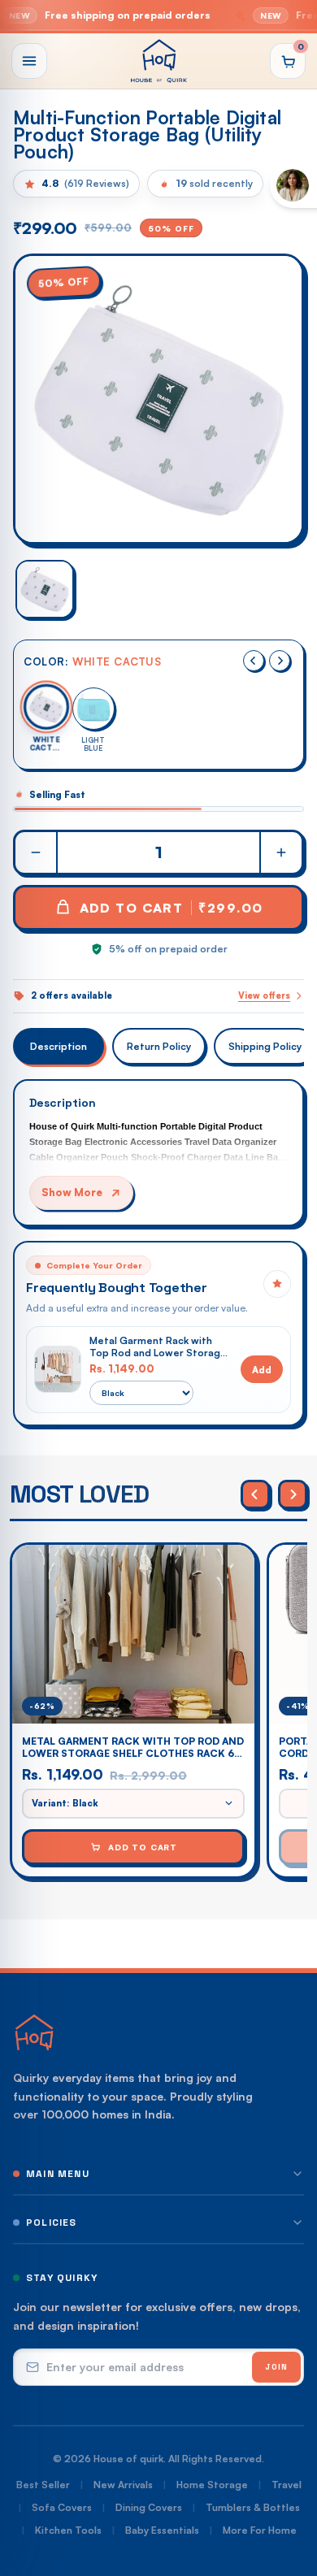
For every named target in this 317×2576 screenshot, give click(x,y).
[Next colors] (280, 661)
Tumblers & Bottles (253, 2507)
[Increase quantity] (280, 852)
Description (59, 1046)
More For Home (260, 2530)
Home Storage (212, 2485)
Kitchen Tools (68, 2530)
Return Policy (159, 1046)
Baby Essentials (162, 2530)
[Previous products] (255, 1494)
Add (262, 1370)
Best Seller (43, 2485)
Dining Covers (149, 2507)
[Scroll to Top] (288, 2490)
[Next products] (293, 1494)
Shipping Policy (265, 1046)
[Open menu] (29, 61)
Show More (72, 1192)
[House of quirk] (158, 61)
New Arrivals (123, 2485)
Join (276, 2367)
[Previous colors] (254, 661)
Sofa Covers (62, 2507)
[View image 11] (45, 589)
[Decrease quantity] (37, 852)
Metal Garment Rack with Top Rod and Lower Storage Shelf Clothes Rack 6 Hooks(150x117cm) (158, 1347)
